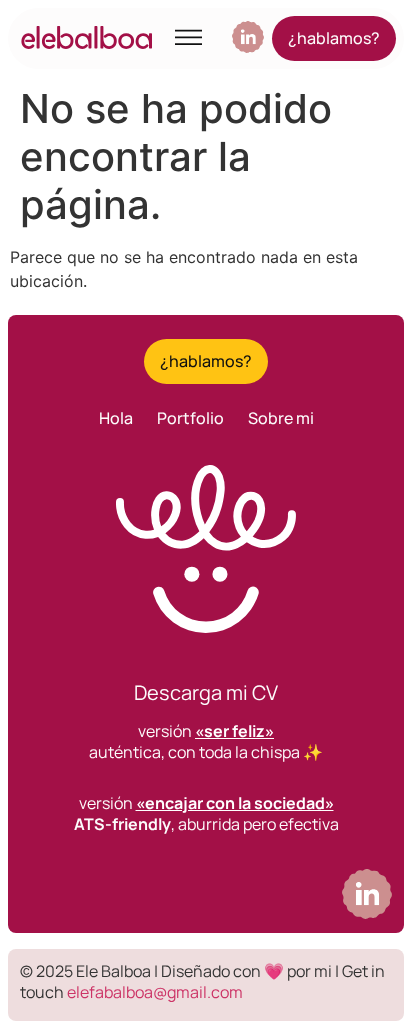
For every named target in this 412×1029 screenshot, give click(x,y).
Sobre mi (281, 418)
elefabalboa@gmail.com (155, 992)
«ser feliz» (234, 731)
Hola (116, 418)
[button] (189, 38)
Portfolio (190, 418)
